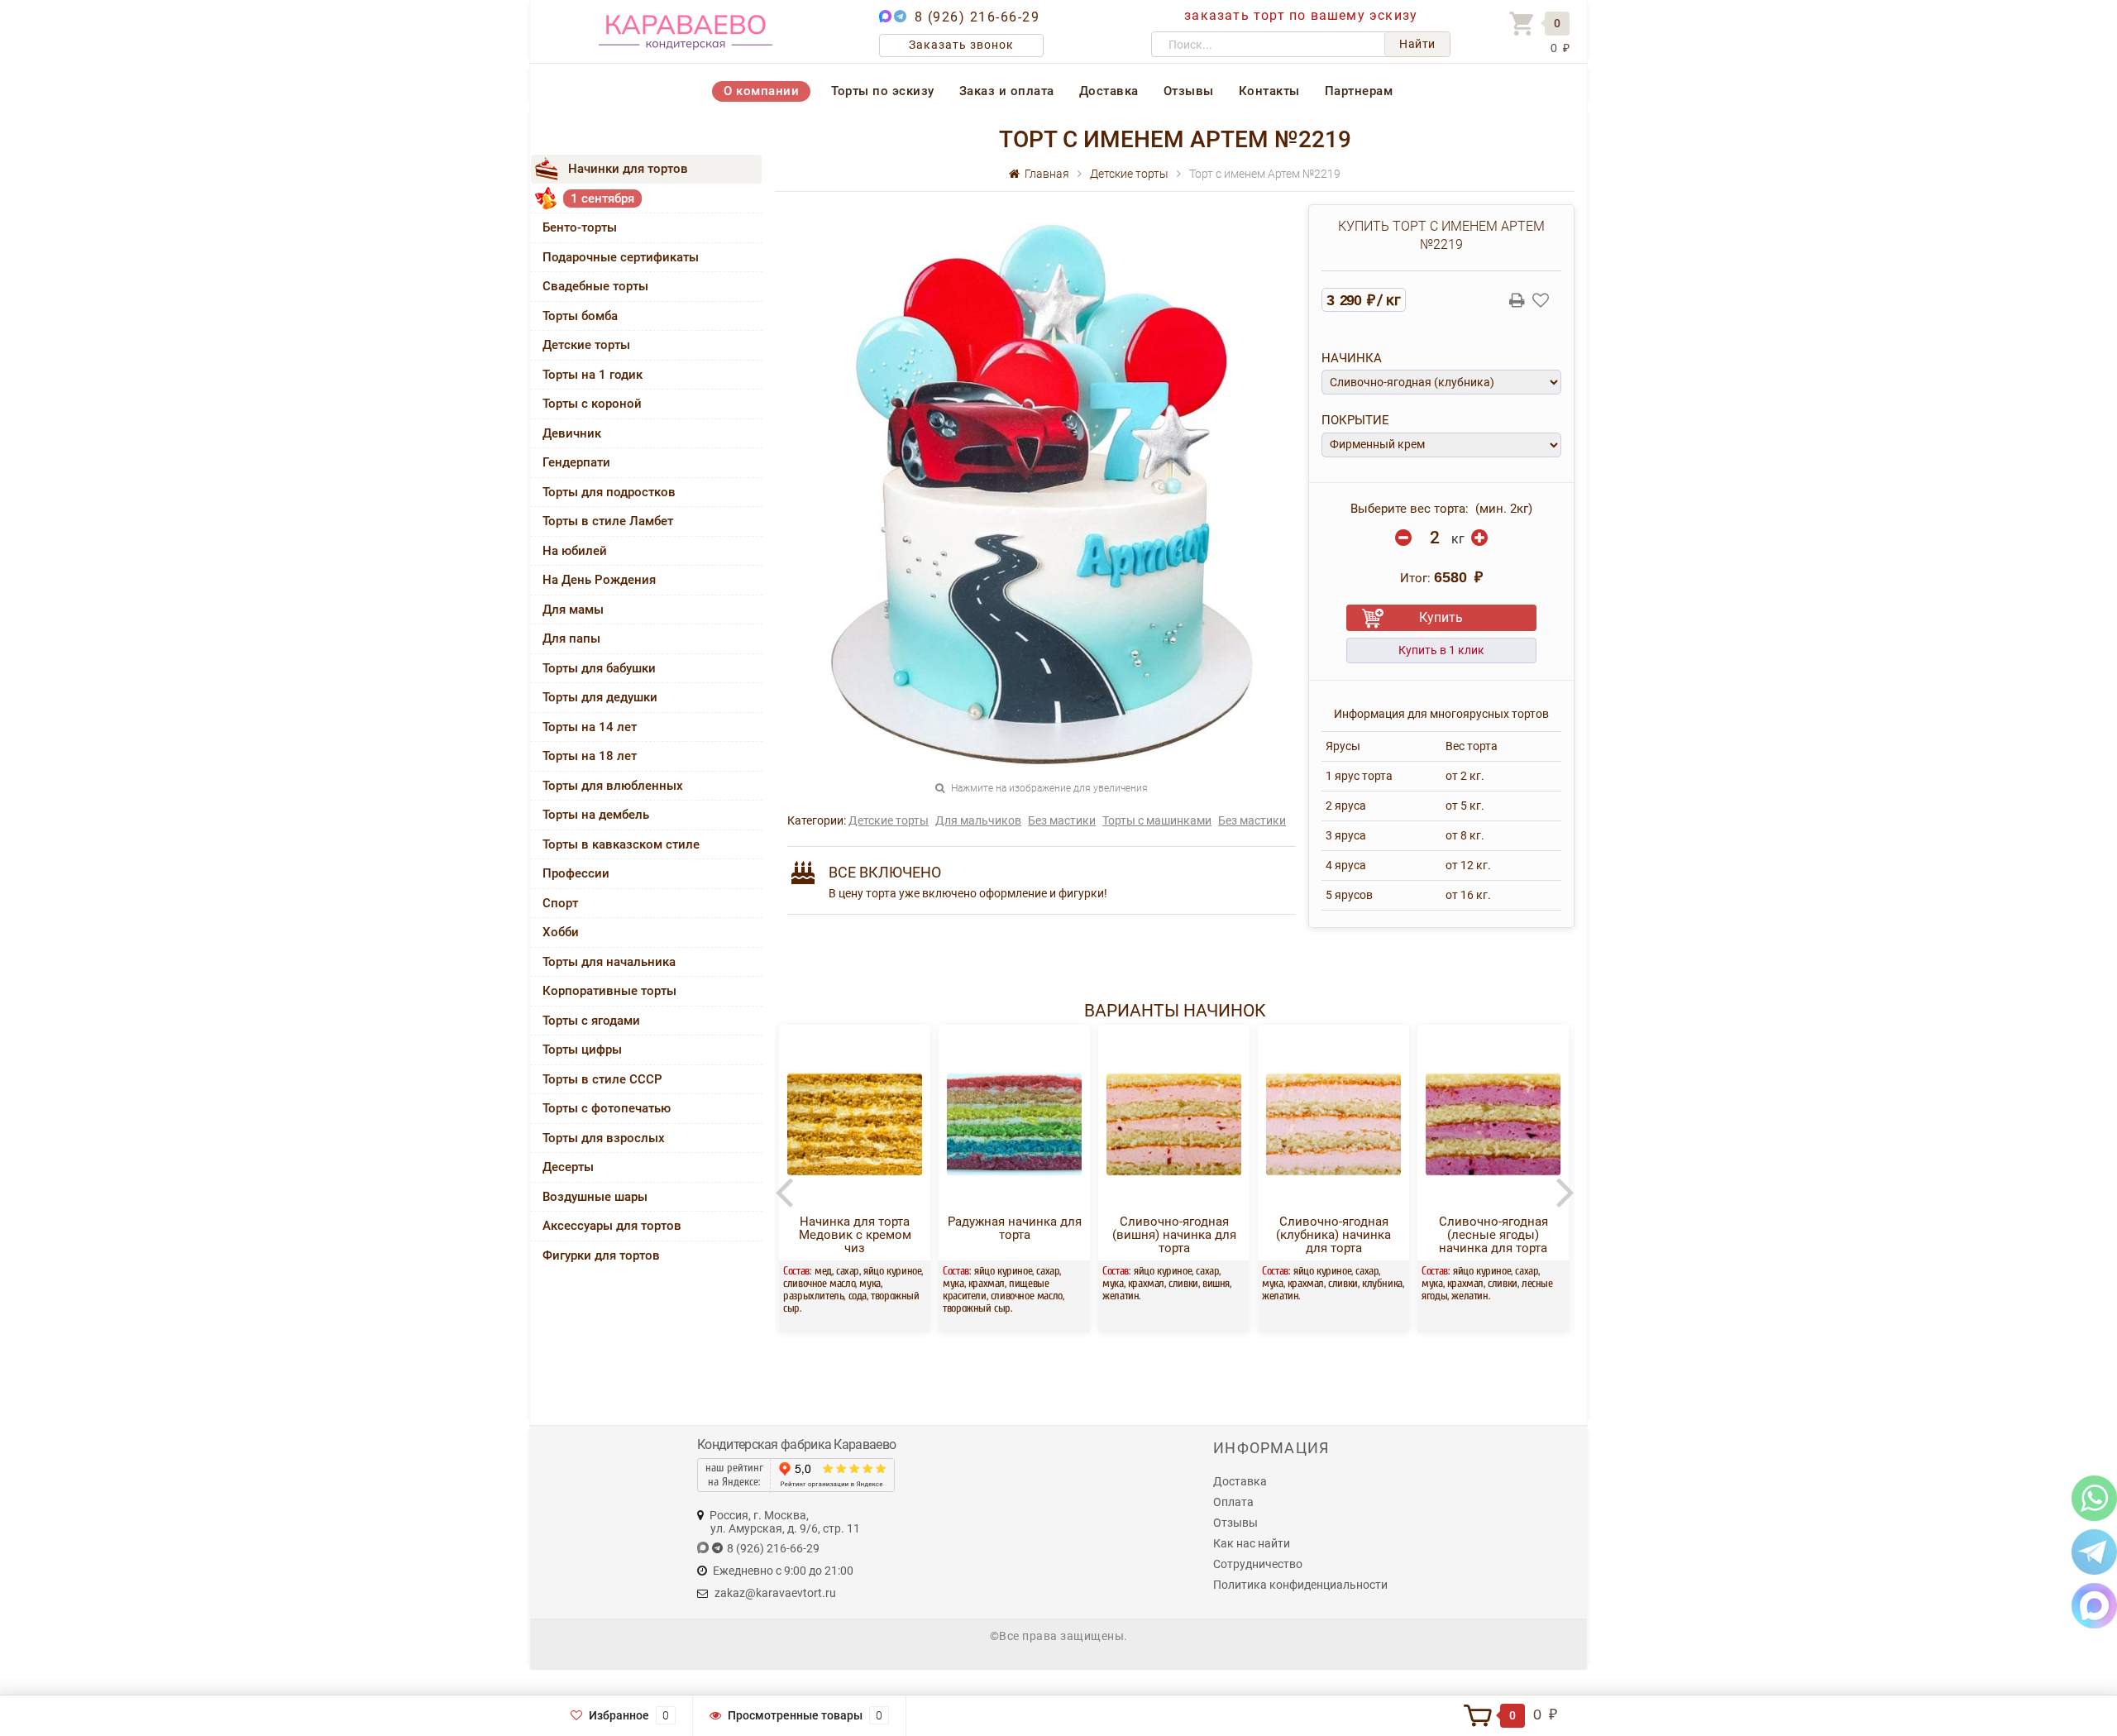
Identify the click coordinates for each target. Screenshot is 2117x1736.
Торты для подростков (609, 492)
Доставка (1109, 91)
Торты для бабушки (599, 668)
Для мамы (573, 610)
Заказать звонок (961, 45)
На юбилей (575, 551)
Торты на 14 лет (590, 727)
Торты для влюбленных (613, 786)
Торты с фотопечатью (607, 1108)
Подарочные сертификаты (621, 257)
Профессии (576, 873)
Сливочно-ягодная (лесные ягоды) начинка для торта (1493, 1235)
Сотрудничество (1258, 1564)
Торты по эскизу (883, 91)
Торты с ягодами (591, 1021)
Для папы (571, 638)
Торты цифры (582, 1050)
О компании (761, 91)
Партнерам (1359, 91)
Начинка (1352, 358)
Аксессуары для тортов (612, 1226)
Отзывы (1189, 91)
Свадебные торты (595, 286)
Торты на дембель (596, 815)
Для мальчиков (978, 820)
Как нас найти (1252, 1543)
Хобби (561, 932)
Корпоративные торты (609, 991)
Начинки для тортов (628, 169)
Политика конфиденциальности (1300, 1585)
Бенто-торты (580, 227)
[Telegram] (2094, 1551)
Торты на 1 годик (593, 375)
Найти (1417, 44)
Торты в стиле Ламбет (608, 521)
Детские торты (586, 345)
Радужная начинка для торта (1015, 1228)
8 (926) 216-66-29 (977, 17)
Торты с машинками (1157, 820)
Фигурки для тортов (601, 1255)
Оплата (1233, 1502)
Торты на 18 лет (590, 756)
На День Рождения (599, 580)
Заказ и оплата (1007, 91)
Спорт (560, 903)
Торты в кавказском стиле (621, 844)
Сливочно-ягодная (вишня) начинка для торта (1174, 1235)
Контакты (1269, 91)
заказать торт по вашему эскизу (1301, 15)
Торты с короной (592, 404)
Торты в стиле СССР (602, 1079)
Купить (1441, 617)
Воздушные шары (595, 1197)
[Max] (2094, 1605)
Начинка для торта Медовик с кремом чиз (855, 1235)
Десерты (568, 1167)
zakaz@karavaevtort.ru (775, 1593)
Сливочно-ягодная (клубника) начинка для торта (1333, 1235)
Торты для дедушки (600, 697)
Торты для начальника (609, 962)
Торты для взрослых (604, 1138)
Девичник (572, 433)
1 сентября (602, 198)
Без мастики (1062, 820)
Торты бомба (580, 316)
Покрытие (1355, 420)
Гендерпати (576, 462)
